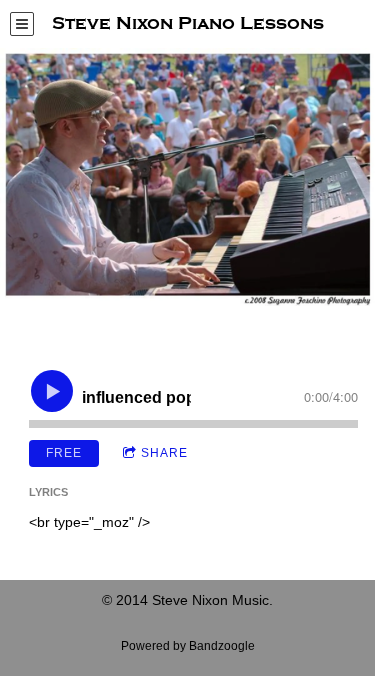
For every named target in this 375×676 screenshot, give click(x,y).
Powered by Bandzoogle (188, 645)
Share (164, 453)
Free (64, 453)
